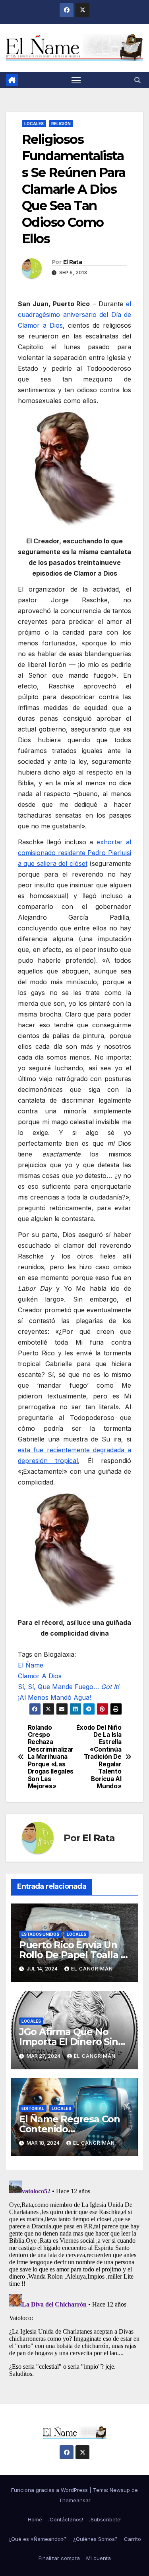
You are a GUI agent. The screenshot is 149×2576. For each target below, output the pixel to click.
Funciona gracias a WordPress (50, 2490)
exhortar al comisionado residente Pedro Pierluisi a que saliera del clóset (74, 853)
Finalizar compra (59, 2558)
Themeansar (75, 2500)
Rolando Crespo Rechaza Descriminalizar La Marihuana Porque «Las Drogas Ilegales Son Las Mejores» (51, 1757)
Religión (61, 124)
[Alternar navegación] (76, 80)
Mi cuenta (99, 2558)
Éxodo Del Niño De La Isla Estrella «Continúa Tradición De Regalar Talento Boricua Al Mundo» (99, 1757)
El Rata (73, 262)
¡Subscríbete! (105, 2519)
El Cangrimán (92, 1969)
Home (35, 2519)
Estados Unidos (40, 1934)
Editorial (33, 2108)
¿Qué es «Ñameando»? (38, 2539)
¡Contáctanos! (66, 2519)
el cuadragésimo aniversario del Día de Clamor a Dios (74, 315)
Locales (34, 124)
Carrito (133, 2539)
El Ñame (31, 1665)
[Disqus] (74, 2277)
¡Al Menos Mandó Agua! (54, 1697)
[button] (137, 80)
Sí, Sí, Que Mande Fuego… (69, 1687)
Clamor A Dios (40, 1676)
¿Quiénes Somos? (95, 2539)
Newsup (120, 2490)
